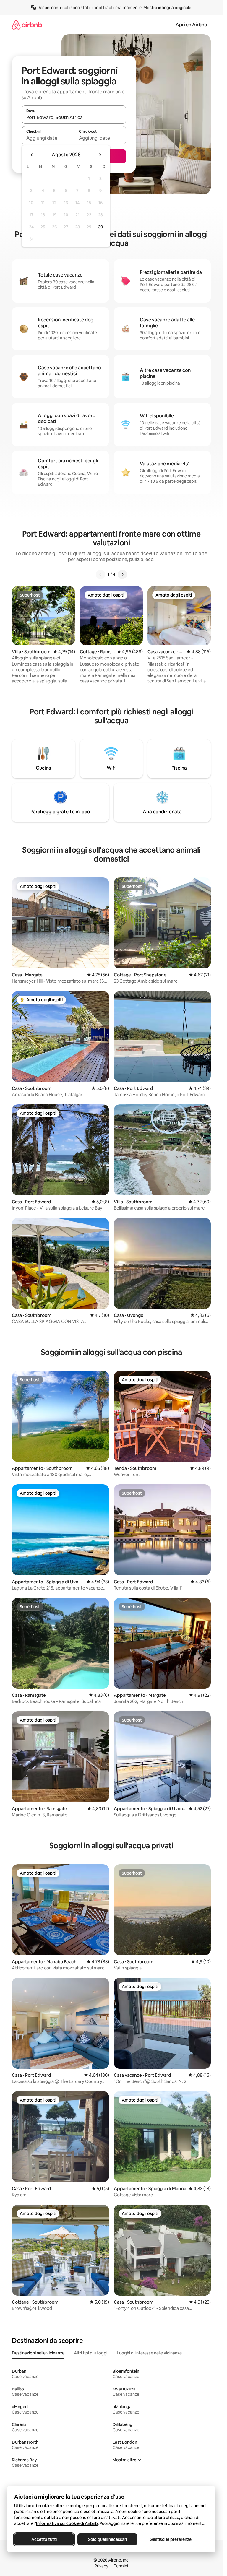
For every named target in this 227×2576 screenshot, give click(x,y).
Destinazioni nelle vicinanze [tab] (38, 2353)
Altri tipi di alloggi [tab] (91, 2353)
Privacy (101, 2566)
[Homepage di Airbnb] (27, 25)
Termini (121, 2566)
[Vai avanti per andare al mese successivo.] (100, 155)
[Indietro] (100, 574)
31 (31, 239)
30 (101, 227)
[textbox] (48, 138)
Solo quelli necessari (107, 2539)
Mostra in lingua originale (167, 8)
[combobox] (74, 117)
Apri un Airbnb (191, 25)
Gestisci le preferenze (171, 2539)
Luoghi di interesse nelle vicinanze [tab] (149, 2353)
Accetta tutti (44, 2539)
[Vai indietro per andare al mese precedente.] (32, 155)
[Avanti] (122, 574)
